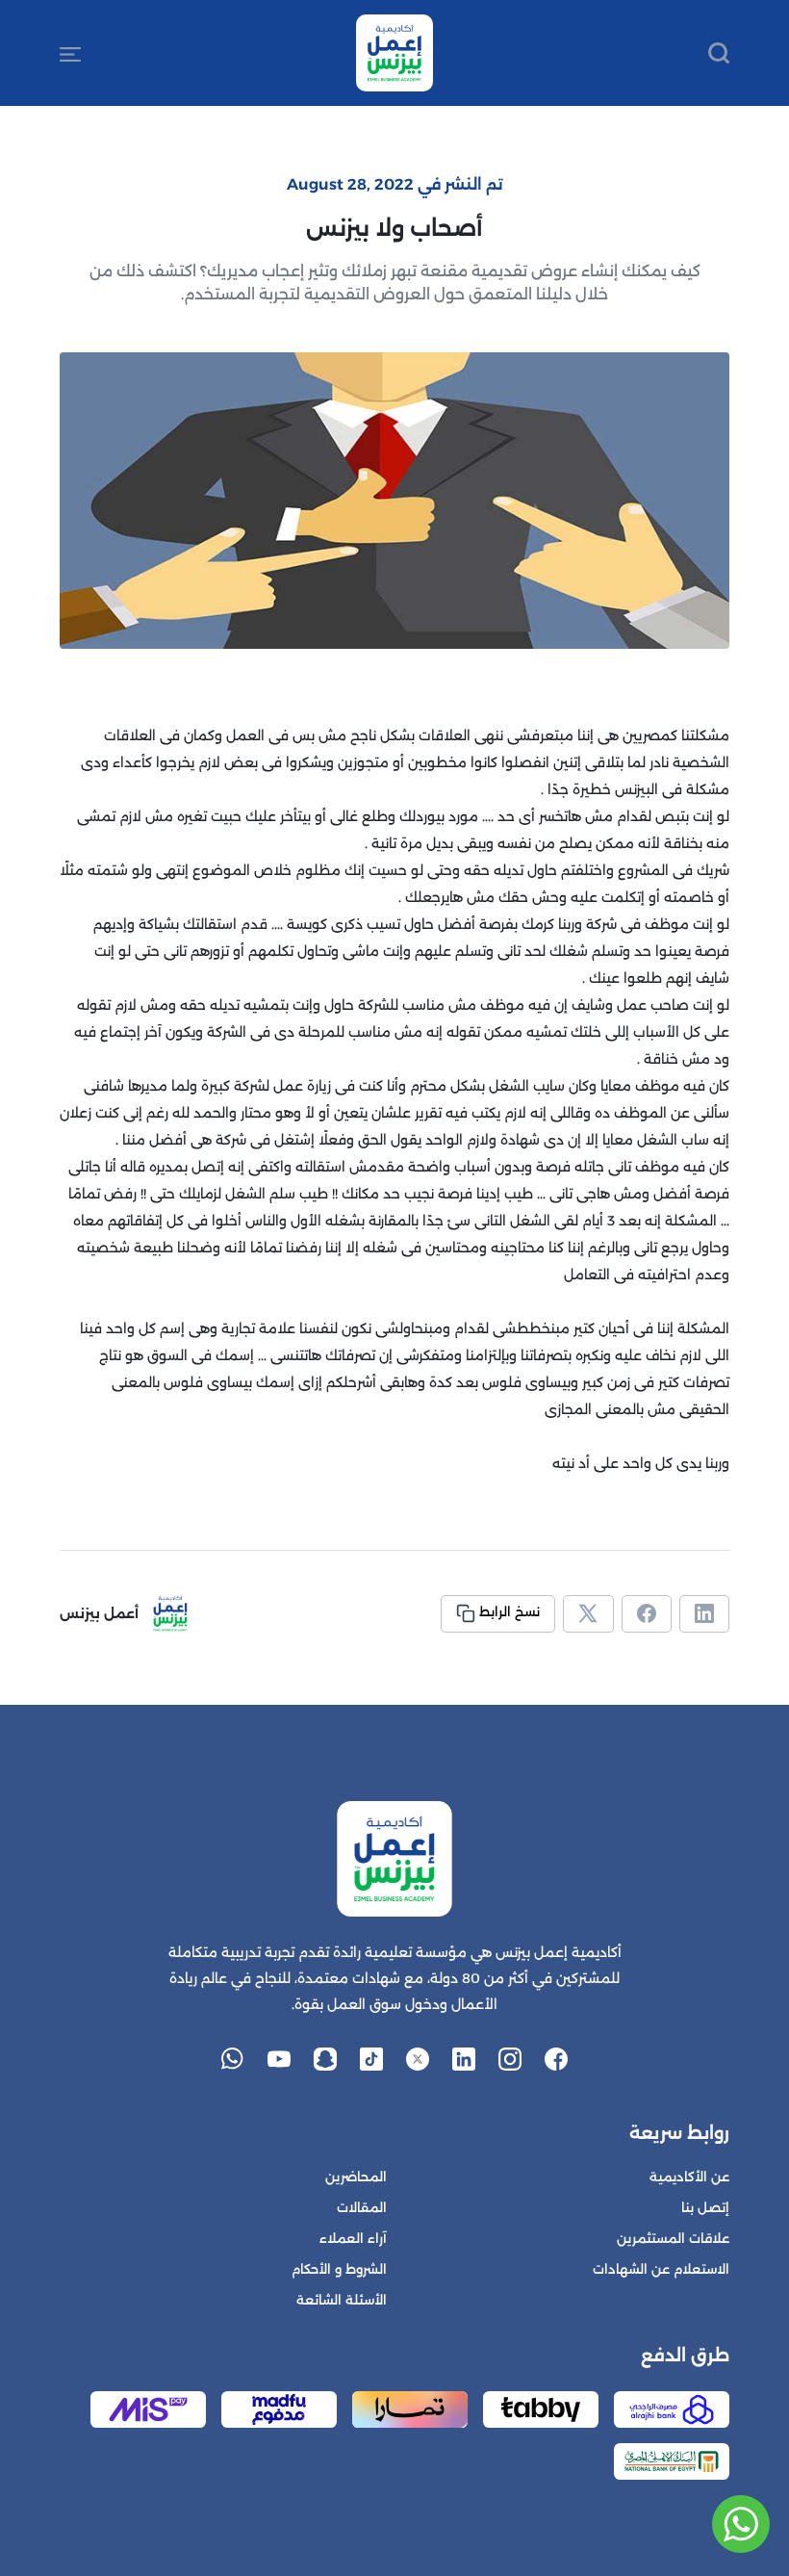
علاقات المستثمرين (673, 2239)
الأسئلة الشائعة (342, 2300)
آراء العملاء (353, 2239)
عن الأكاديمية (689, 2177)
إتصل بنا (705, 2208)
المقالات (362, 2208)
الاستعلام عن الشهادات (661, 2269)
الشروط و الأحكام (339, 2269)
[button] (70, 53)
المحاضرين (356, 2177)
